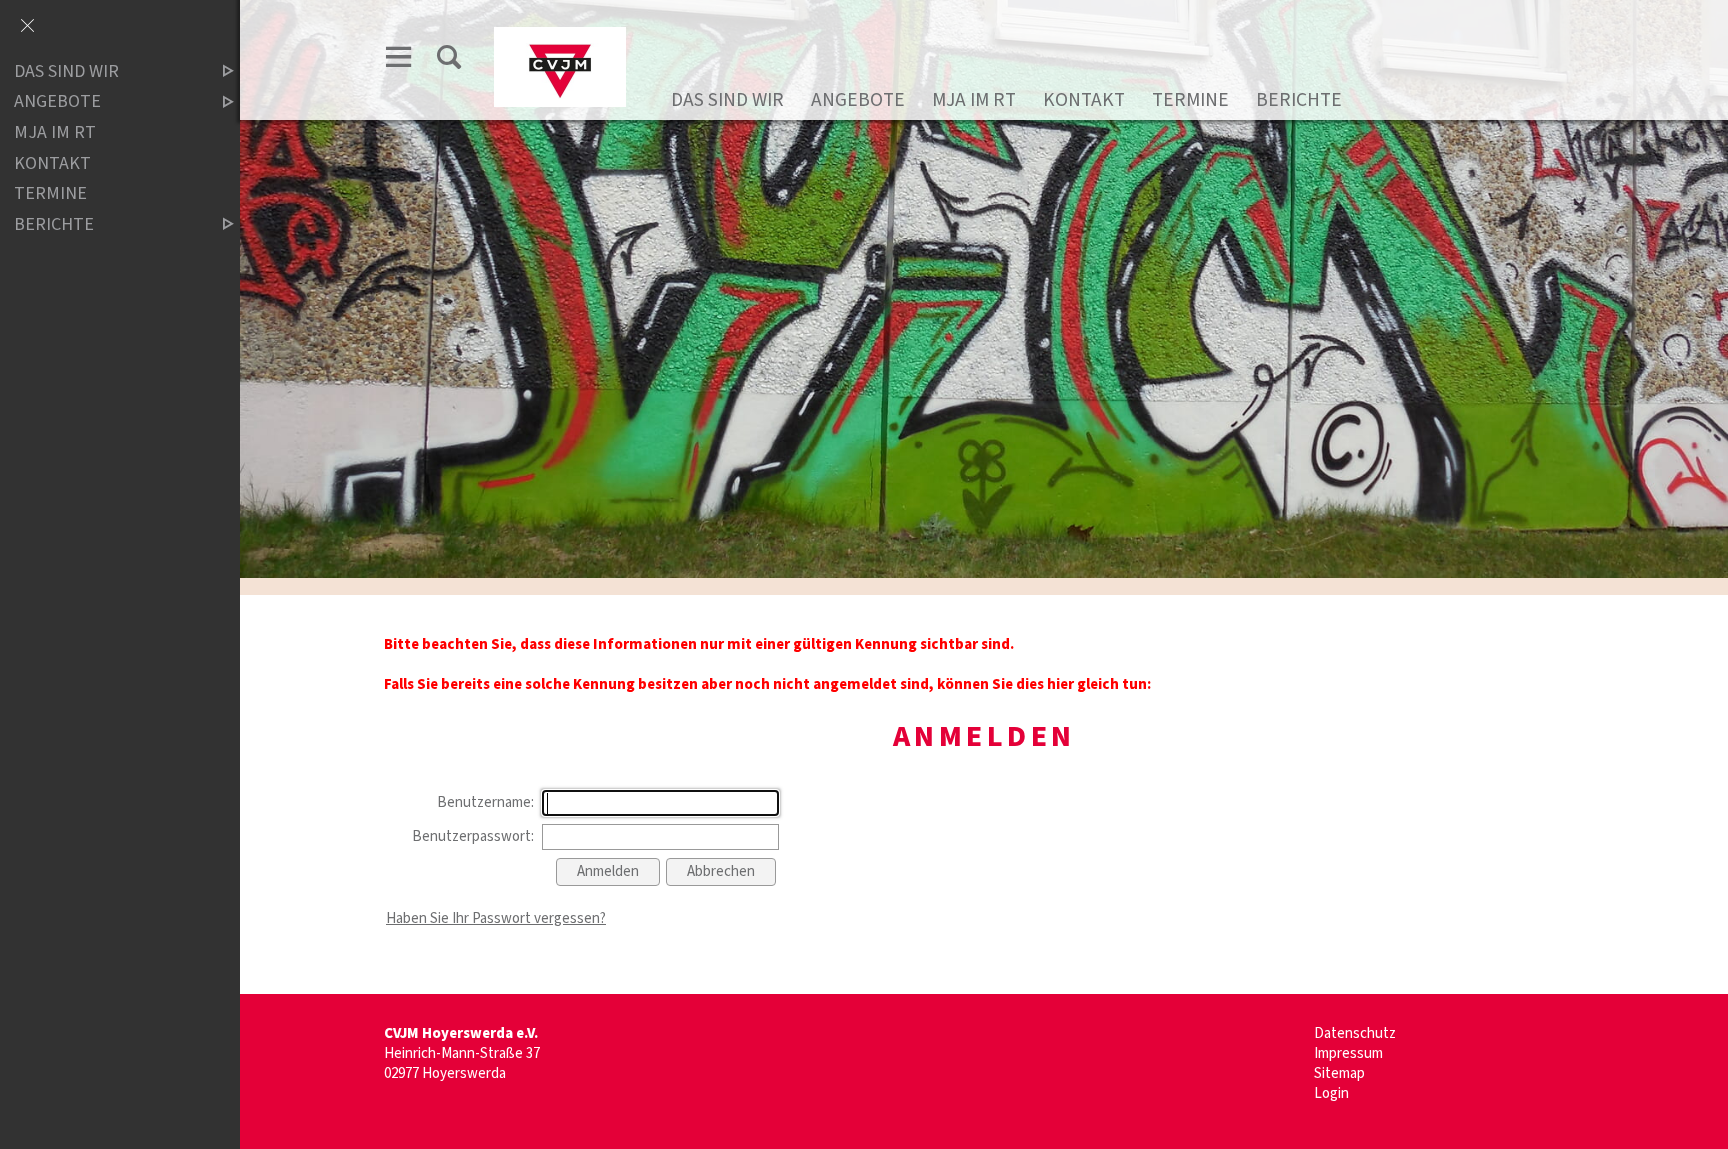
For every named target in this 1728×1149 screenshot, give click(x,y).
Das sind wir (727, 100)
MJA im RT (974, 100)
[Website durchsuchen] (449, 57)
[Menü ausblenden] (27, 27)
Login (1331, 1093)
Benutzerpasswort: (473, 836)
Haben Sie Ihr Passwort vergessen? (496, 918)
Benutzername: (485, 802)
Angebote (858, 100)
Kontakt (1084, 100)
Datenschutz (1355, 1033)
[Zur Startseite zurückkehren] (560, 36)
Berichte (1299, 100)
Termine (1190, 100)
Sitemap (1339, 1073)
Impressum (1348, 1053)
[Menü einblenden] (399, 57)
